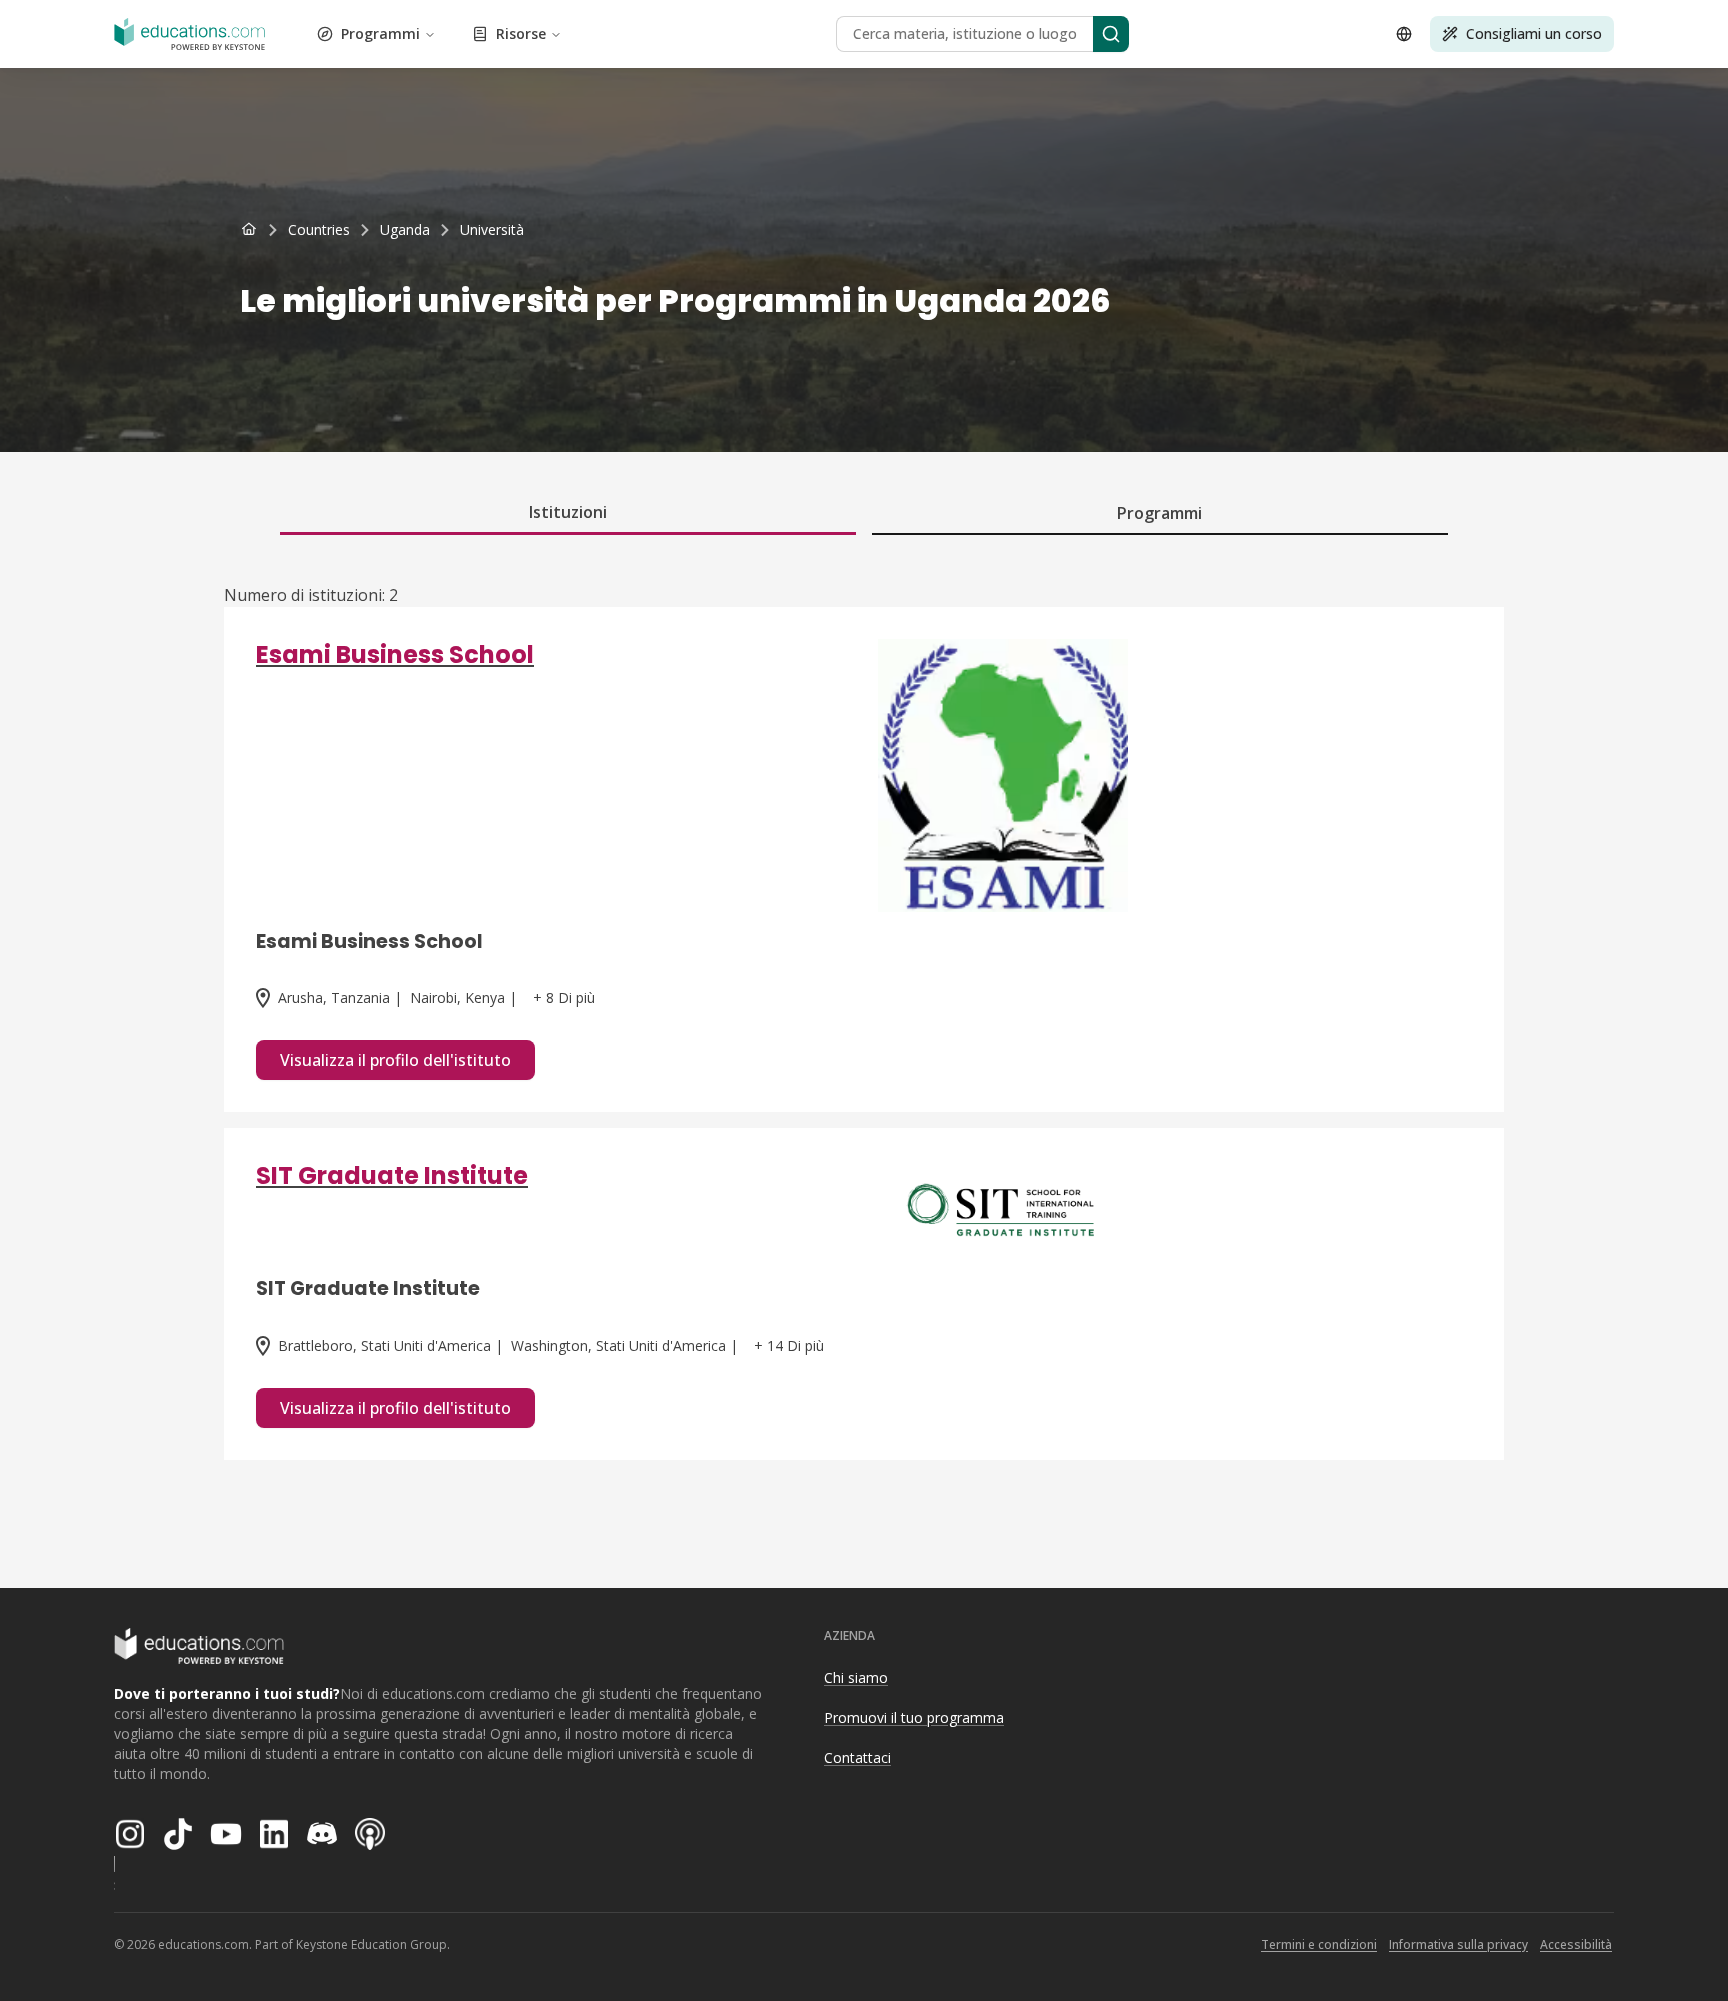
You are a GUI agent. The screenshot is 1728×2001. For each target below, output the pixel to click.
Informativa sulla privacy (1458, 1944)
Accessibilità (1576, 1944)
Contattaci (857, 1757)
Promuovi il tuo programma (914, 1717)
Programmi (380, 33)
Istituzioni (568, 512)
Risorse (521, 33)
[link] (492, 230)
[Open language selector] (1404, 34)
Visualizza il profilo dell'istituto (395, 1060)
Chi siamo (856, 1677)
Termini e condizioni (1319, 1944)
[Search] (1111, 34)
